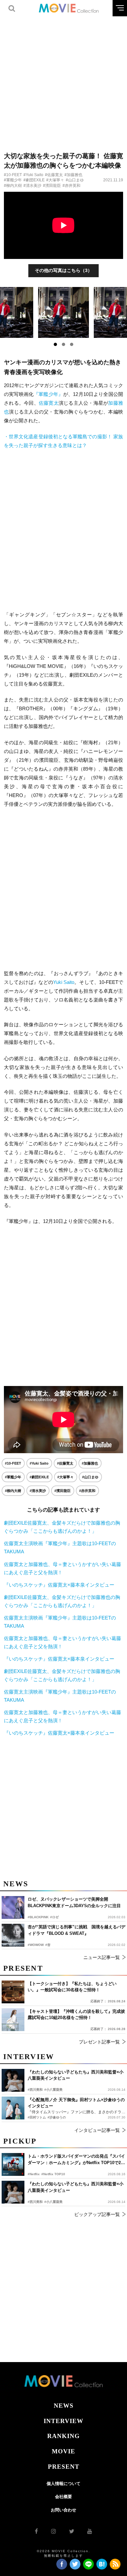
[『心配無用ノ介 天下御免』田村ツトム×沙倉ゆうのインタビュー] (13, 2108)
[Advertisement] (63, 80)
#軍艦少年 (13, 180)
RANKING (63, 2436)
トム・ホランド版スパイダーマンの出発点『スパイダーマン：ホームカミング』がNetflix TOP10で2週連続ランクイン (76, 2160)
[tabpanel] (64, 312)
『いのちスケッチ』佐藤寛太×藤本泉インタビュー (59, 1585)
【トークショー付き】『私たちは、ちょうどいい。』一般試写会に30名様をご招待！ (72, 1987)
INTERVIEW (63, 2421)
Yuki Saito (64, 982)
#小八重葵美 (53, 2202)
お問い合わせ (63, 2510)
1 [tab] (55, 344)
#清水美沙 (32, 186)
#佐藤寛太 (54, 175)
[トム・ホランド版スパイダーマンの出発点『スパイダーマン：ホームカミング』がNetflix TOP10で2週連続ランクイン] (13, 2164)
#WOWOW (36, 1945)
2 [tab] (63, 344)
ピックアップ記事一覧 (97, 2214)
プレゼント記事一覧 (99, 2042)
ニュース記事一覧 (102, 1957)
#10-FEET (13, 175)
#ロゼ (54, 1917)
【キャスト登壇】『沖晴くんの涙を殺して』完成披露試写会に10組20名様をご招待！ (76, 2015)
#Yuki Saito (33, 175)
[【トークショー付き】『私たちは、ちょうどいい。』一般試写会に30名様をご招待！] (13, 1992)
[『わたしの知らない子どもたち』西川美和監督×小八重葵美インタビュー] (13, 2192)
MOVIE (63, 2451)
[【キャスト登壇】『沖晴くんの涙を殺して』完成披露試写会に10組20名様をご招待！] (13, 2020)
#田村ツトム (37, 2117)
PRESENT (64, 2467)
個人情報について (63, 2484)
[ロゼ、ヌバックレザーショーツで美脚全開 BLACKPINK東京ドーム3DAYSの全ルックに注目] (13, 1907)
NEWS (64, 2406)
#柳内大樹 (13, 186)
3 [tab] (72, 344)
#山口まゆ (75, 180)
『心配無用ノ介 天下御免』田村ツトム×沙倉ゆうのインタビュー (76, 2103)
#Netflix (34, 2174)
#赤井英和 (71, 186)
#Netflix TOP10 (53, 2174)
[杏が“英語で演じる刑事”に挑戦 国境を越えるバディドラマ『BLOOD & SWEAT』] (13, 1935)
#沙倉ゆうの (57, 2117)
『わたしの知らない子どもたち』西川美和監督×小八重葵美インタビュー (76, 2187)
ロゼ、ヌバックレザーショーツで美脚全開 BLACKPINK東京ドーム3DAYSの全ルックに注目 (74, 1902)
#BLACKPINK (38, 1917)
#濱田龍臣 (52, 186)
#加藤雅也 (73, 175)
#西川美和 (35, 2202)
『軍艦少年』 (48, 394)
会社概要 (63, 2497)
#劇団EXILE (34, 180)
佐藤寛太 (49, 403)
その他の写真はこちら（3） (63, 270)
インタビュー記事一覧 (97, 2130)
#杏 (48, 1945)
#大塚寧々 (55, 180)
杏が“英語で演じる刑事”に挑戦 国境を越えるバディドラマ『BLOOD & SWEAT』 (77, 1930)
